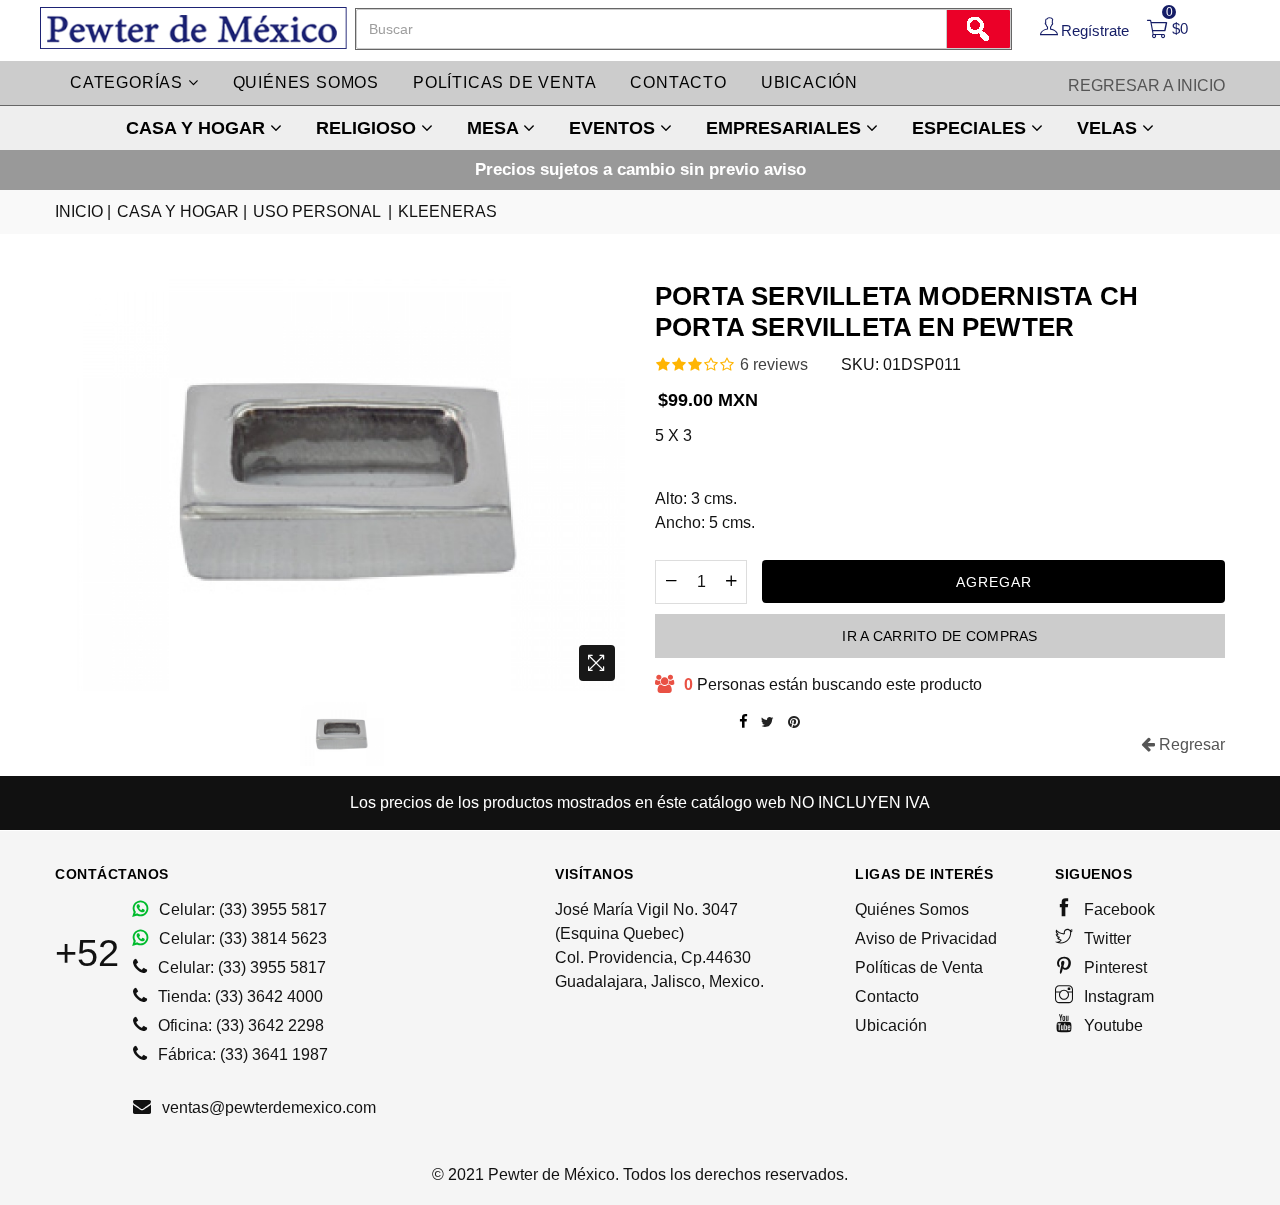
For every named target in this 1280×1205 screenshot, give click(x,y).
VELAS (1109, 128)
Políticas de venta (504, 82)
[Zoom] (597, 663)
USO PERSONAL (322, 211)
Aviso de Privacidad (926, 938)
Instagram (1117, 996)
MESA (495, 128)
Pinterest (1113, 967)
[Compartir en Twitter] (767, 722)
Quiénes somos (306, 82)
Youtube (1111, 1025)
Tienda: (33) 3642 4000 (238, 996)
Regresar (1190, 744)
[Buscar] (978, 29)
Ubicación (809, 82)
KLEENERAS (447, 211)
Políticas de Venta (919, 967)
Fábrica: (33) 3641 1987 (241, 1054)
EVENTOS (614, 128)
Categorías (129, 82)
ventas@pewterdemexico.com (267, 1107)
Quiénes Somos (912, 909)
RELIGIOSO (368, 128)
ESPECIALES (971, 128)
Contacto (678, 82)
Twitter (1105, 938)
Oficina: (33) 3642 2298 (239, 1025)
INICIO (83, 211)
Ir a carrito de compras (939, 636)
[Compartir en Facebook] (743, 722)
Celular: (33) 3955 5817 (241, 909)
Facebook (1117, 909)
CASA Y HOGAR (198, 128)
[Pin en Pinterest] (794, 722)
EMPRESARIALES (786, 128)
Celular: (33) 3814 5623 (241, 938)
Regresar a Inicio (1146, 85)
